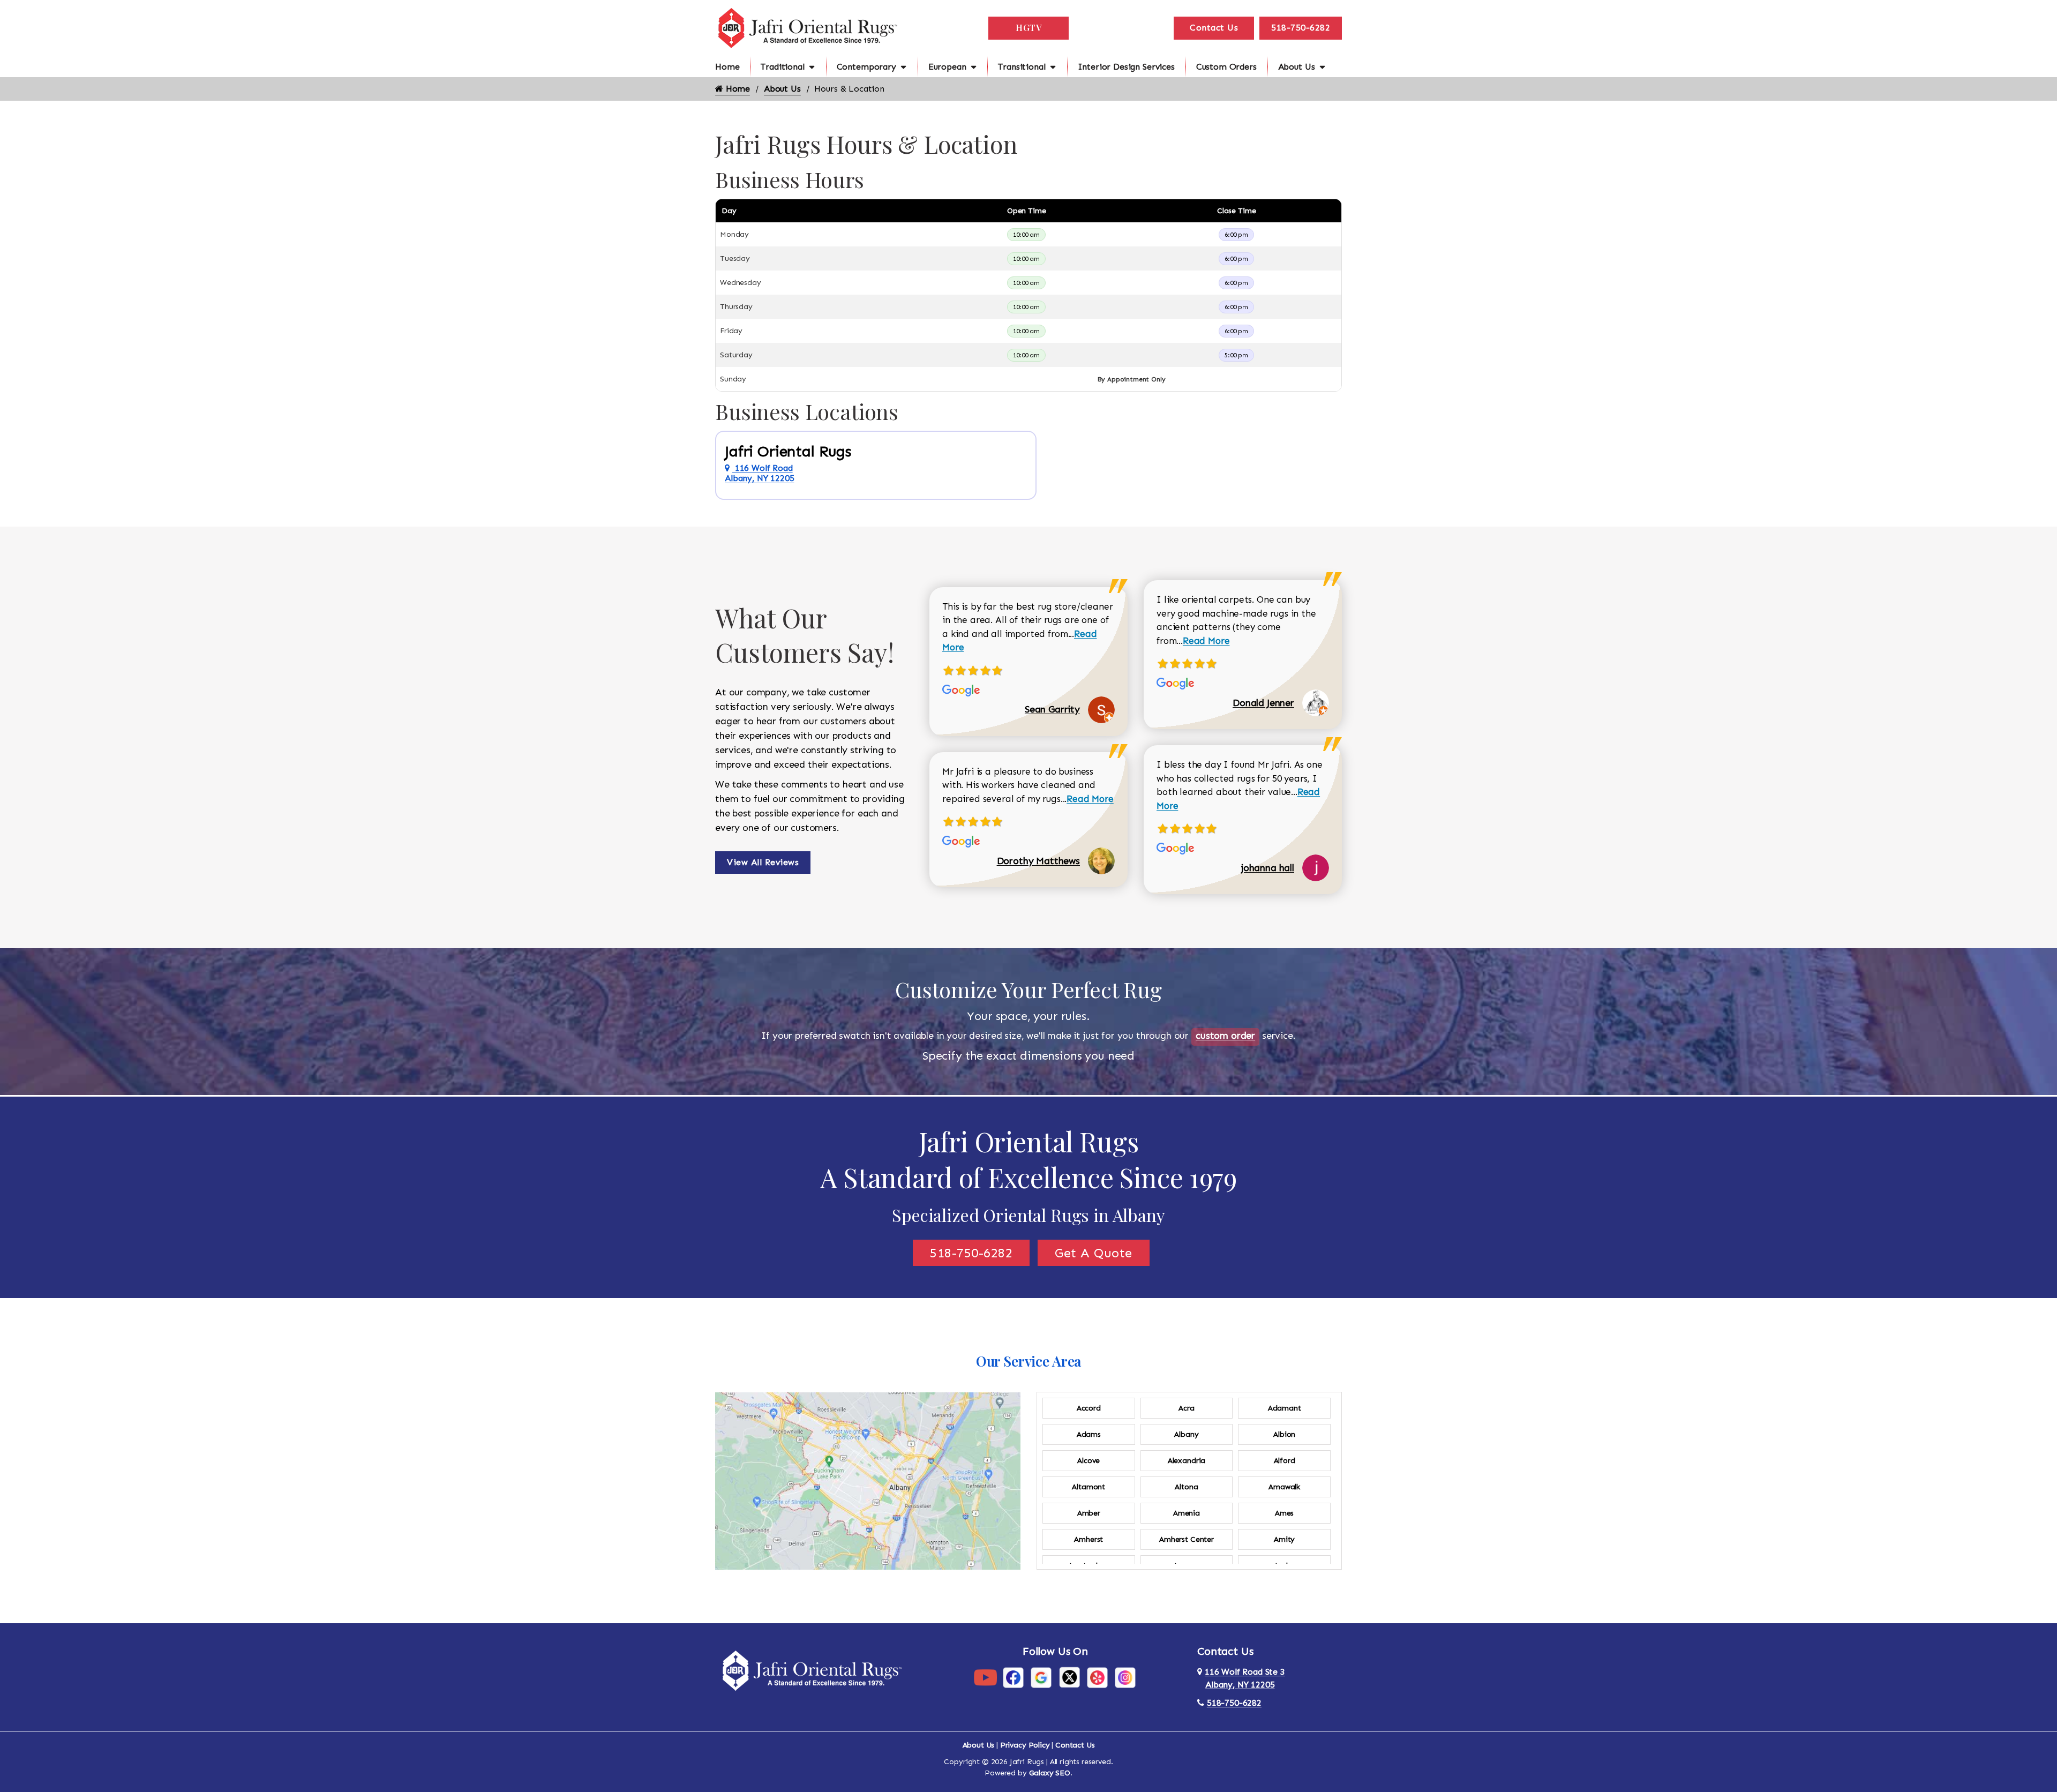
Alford (1285, 1461)
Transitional (1022, 67)
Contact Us (1214, 28)
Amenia (1187, 1513)
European (947, 67)
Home (727, 67)
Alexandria (1187, 1461)
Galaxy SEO (1050, 1773)
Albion (1284, 1434)
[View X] (1069, 1677)
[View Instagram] (1125, 1677)
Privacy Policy (1025, 1745)
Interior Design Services (1126, 67)
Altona (1186, 1487)
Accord (1089, 1408)
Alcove (1088, 1461)
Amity (1284, 1539)
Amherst (1088, 1539)
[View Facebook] (1013, 1677)
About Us (1297, 67)
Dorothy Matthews (1038, 861)
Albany (1186, 1434)
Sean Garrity (1052, 709)
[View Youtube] (985, 1677)
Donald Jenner (1263, 703)
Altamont (1088, 1487)
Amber (1089, 1513)
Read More (1090, 799)
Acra (1186, 1408)
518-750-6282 (1301, 28)
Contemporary (866, 67)
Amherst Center (1187, 1539)
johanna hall (1268, 868)
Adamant (1285, 1408)
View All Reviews (763, 862)
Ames (1284, 1513)
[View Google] (1041, 1677)
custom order (1225, 1036)
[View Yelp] (1097, 1677)
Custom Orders (1226, 67)
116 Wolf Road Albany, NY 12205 (759, 473)
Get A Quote (1094, 1253)
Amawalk (1284, 1487)
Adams (1089, 1434)
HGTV (1028, 28)
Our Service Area (1028, 1361)
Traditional (782, 67)
